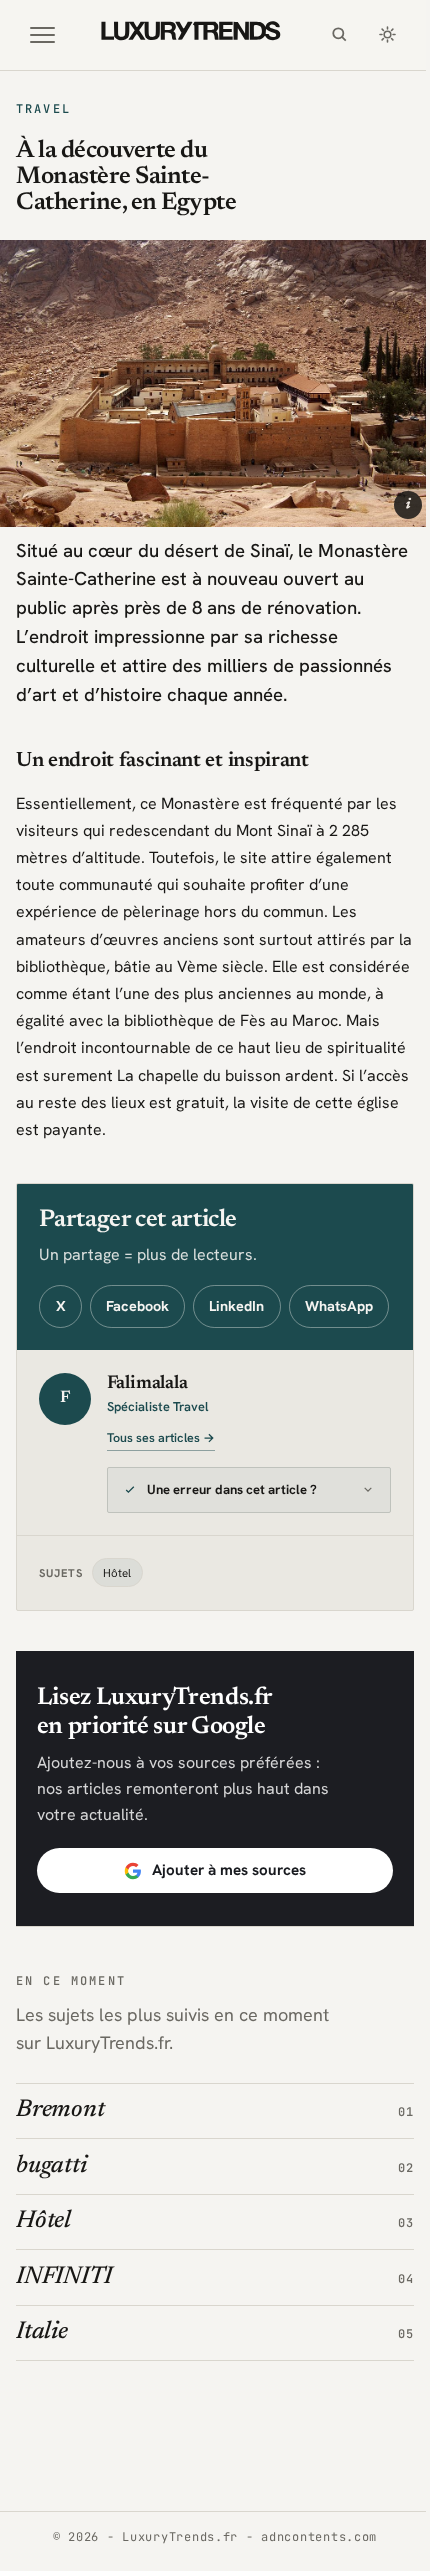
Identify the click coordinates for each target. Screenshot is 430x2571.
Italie (42, 2373)
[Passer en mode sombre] (387, 35)
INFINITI (64, 2317)
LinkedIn (236, 1306)
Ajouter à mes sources (221, 1911)
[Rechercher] (339, 35)
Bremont (60, 2151)
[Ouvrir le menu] (43, 35)
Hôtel (117, 1612)
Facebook (137, 1306)
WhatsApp (339, 1306)
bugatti (51, 2206)
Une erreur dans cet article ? (232, 1530)
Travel (43, 109)
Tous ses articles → (161, 1438)
